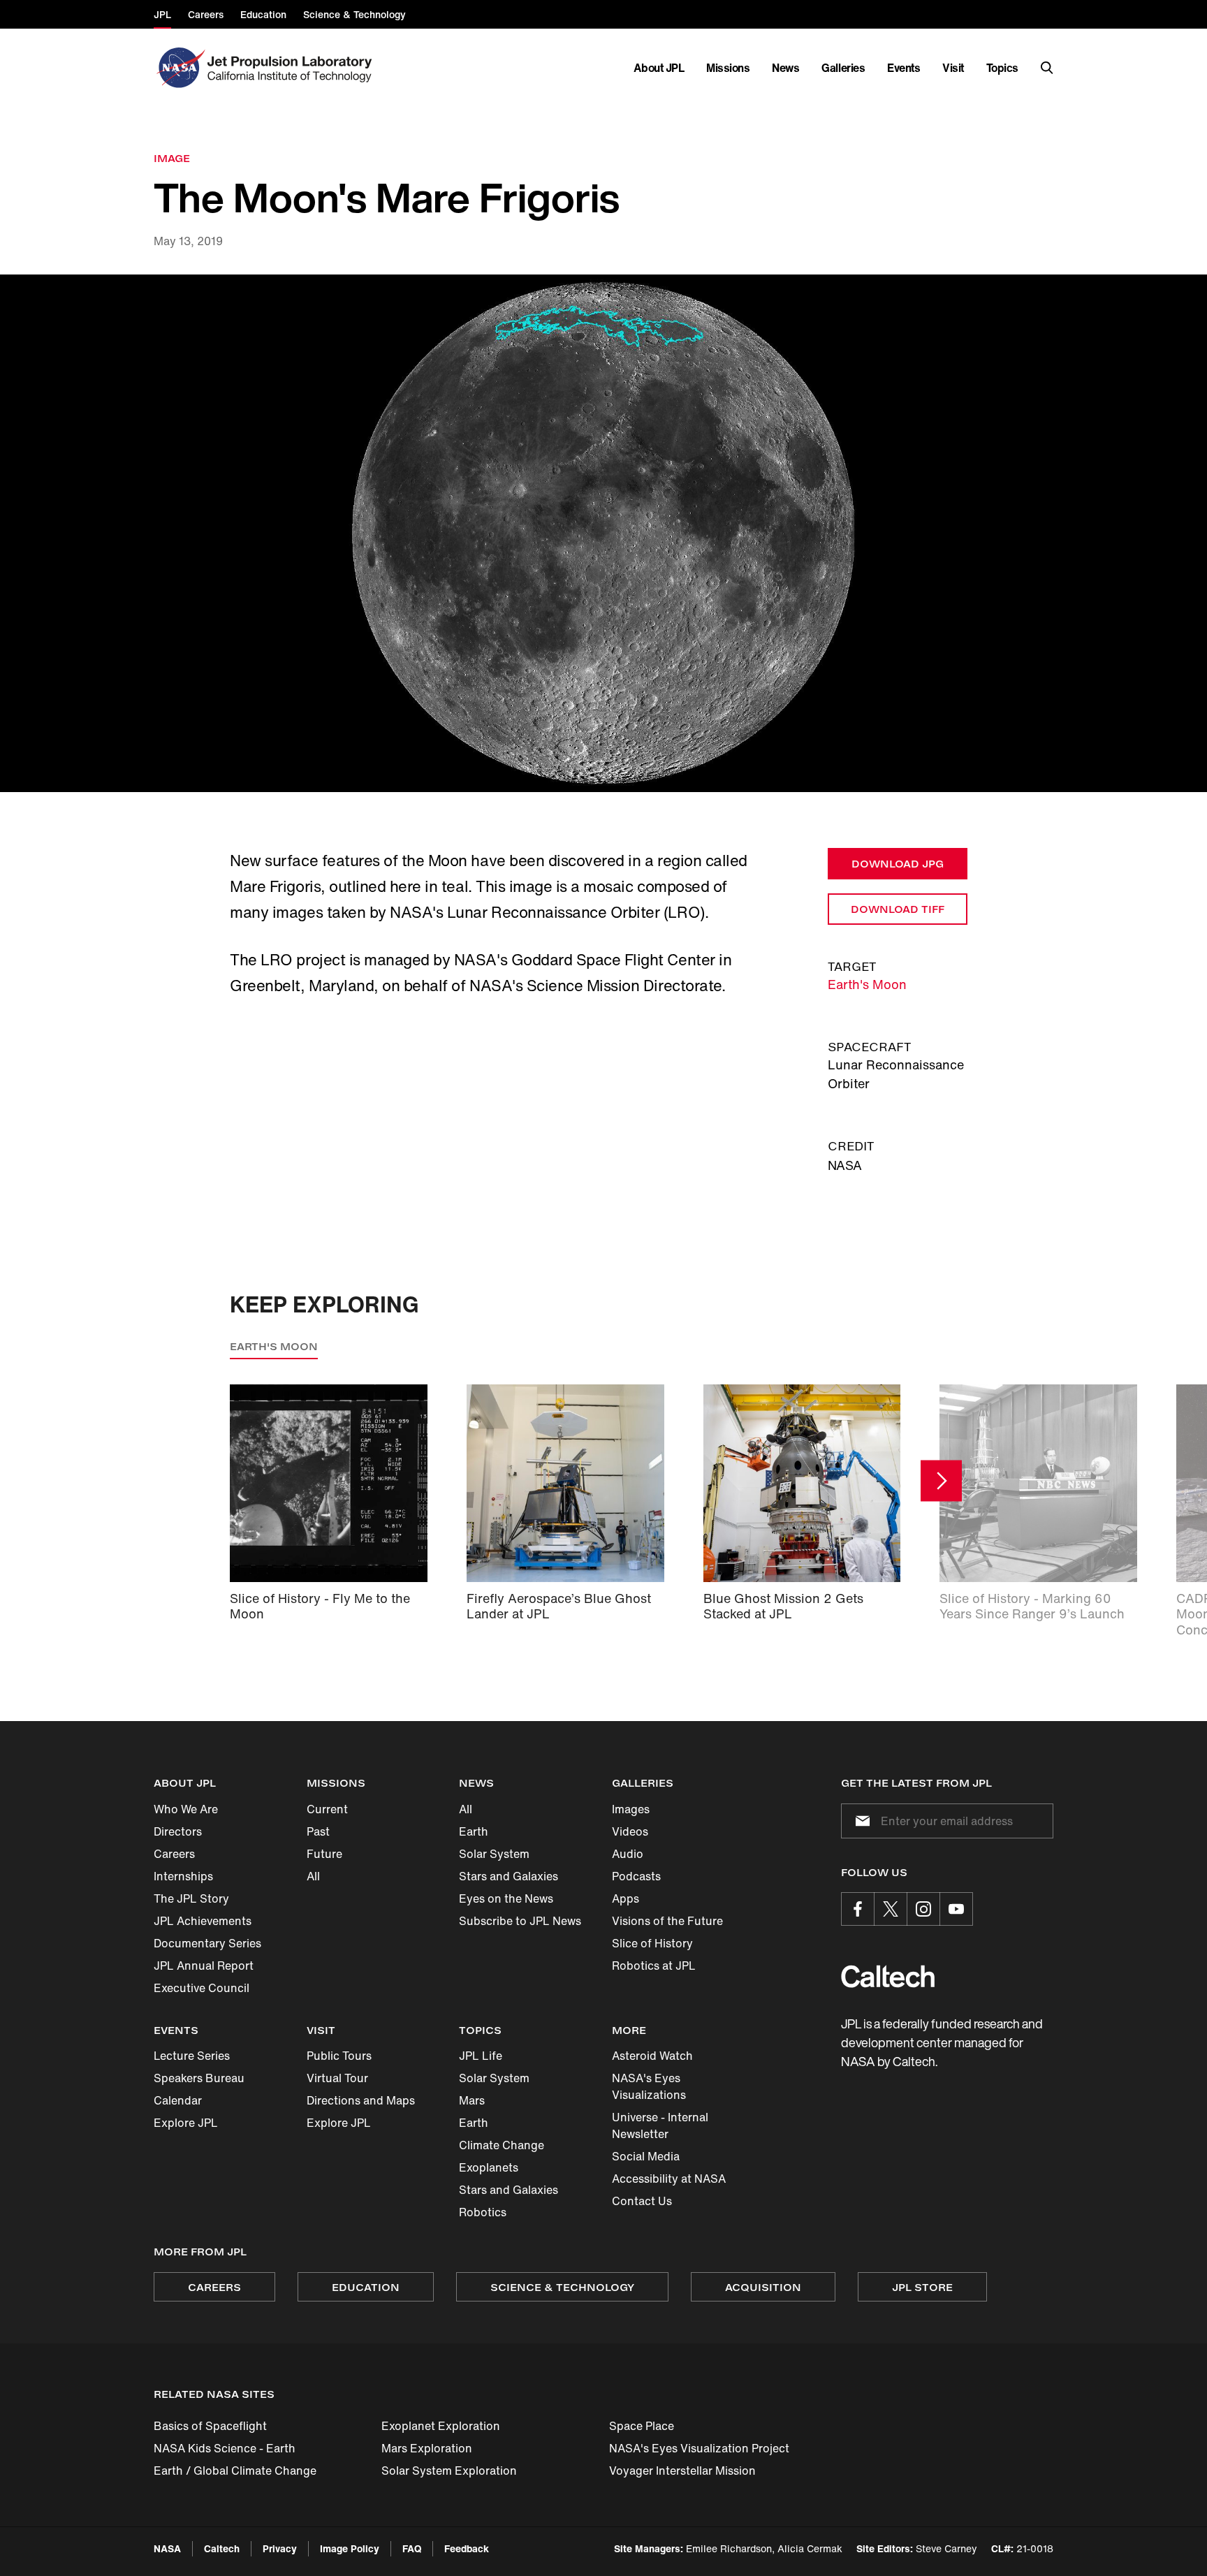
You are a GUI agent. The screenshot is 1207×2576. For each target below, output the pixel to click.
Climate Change (502, 2145)
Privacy (280, 2548)
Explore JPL (186, 2123)
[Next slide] (941, 1480)
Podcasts (636, 1876)
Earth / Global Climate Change (235, 2471)
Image (172, 158)
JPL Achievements (203, 1921)
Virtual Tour (337, 2078)
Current (327, 1809)
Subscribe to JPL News (520, 1921)
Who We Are (186, 1809)
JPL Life (481, 2056)
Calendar (178, 2100)
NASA (167, 2548)
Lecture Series (192, 2056)
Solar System (494, 1854)
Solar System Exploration (449, 2471)
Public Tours (339, 2056)
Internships (183, 1876)
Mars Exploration (427, 2448)
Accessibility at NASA (669, 2179)
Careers (174, 1854)
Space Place (642, 2426)
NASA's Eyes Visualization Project (699, 2448)
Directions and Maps (361, 2100)
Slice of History (652, 1943)
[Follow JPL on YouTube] (956, 1909)
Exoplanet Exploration (441, 2426)
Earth (474, 1831)
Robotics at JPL (654, 1966)
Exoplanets (489, 2167)
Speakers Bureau (199, 2078)
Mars (472, 2100)
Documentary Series (207, 1943)
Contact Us (642, 2201)
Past (318, 1831)
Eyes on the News (506, 1898)
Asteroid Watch (652, 2056)
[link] (603, 534)
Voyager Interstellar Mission (682, 2471)
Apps (626, 1898)
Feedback (467, 2548)
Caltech (222, 2548)
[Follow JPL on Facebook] (858, 1909)
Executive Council (202, 1988)
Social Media (646, 2156)
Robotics (483, 2212)
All (313, 1876)
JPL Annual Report (204, 1966)
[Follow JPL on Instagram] (923, 1909)
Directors (178, 1831)
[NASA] (179, 68)
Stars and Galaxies (509, 1876)
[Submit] (860, 1821)
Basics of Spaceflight (210, 2426)
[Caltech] (888, 1976)
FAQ (412, 2548)
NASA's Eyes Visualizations (649, 2086)
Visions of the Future (667, 1921)
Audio (628, 1854)
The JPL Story (191, 1898)
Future (324, 1854)
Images (631, 1809)
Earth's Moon (867, 984)
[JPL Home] (292, 68)
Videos (630, 1831)
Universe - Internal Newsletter (660, 2125)
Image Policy (350, 2548)
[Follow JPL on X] (891, 1909)
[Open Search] (1047, 68)
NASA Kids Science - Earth (225, 2448)
